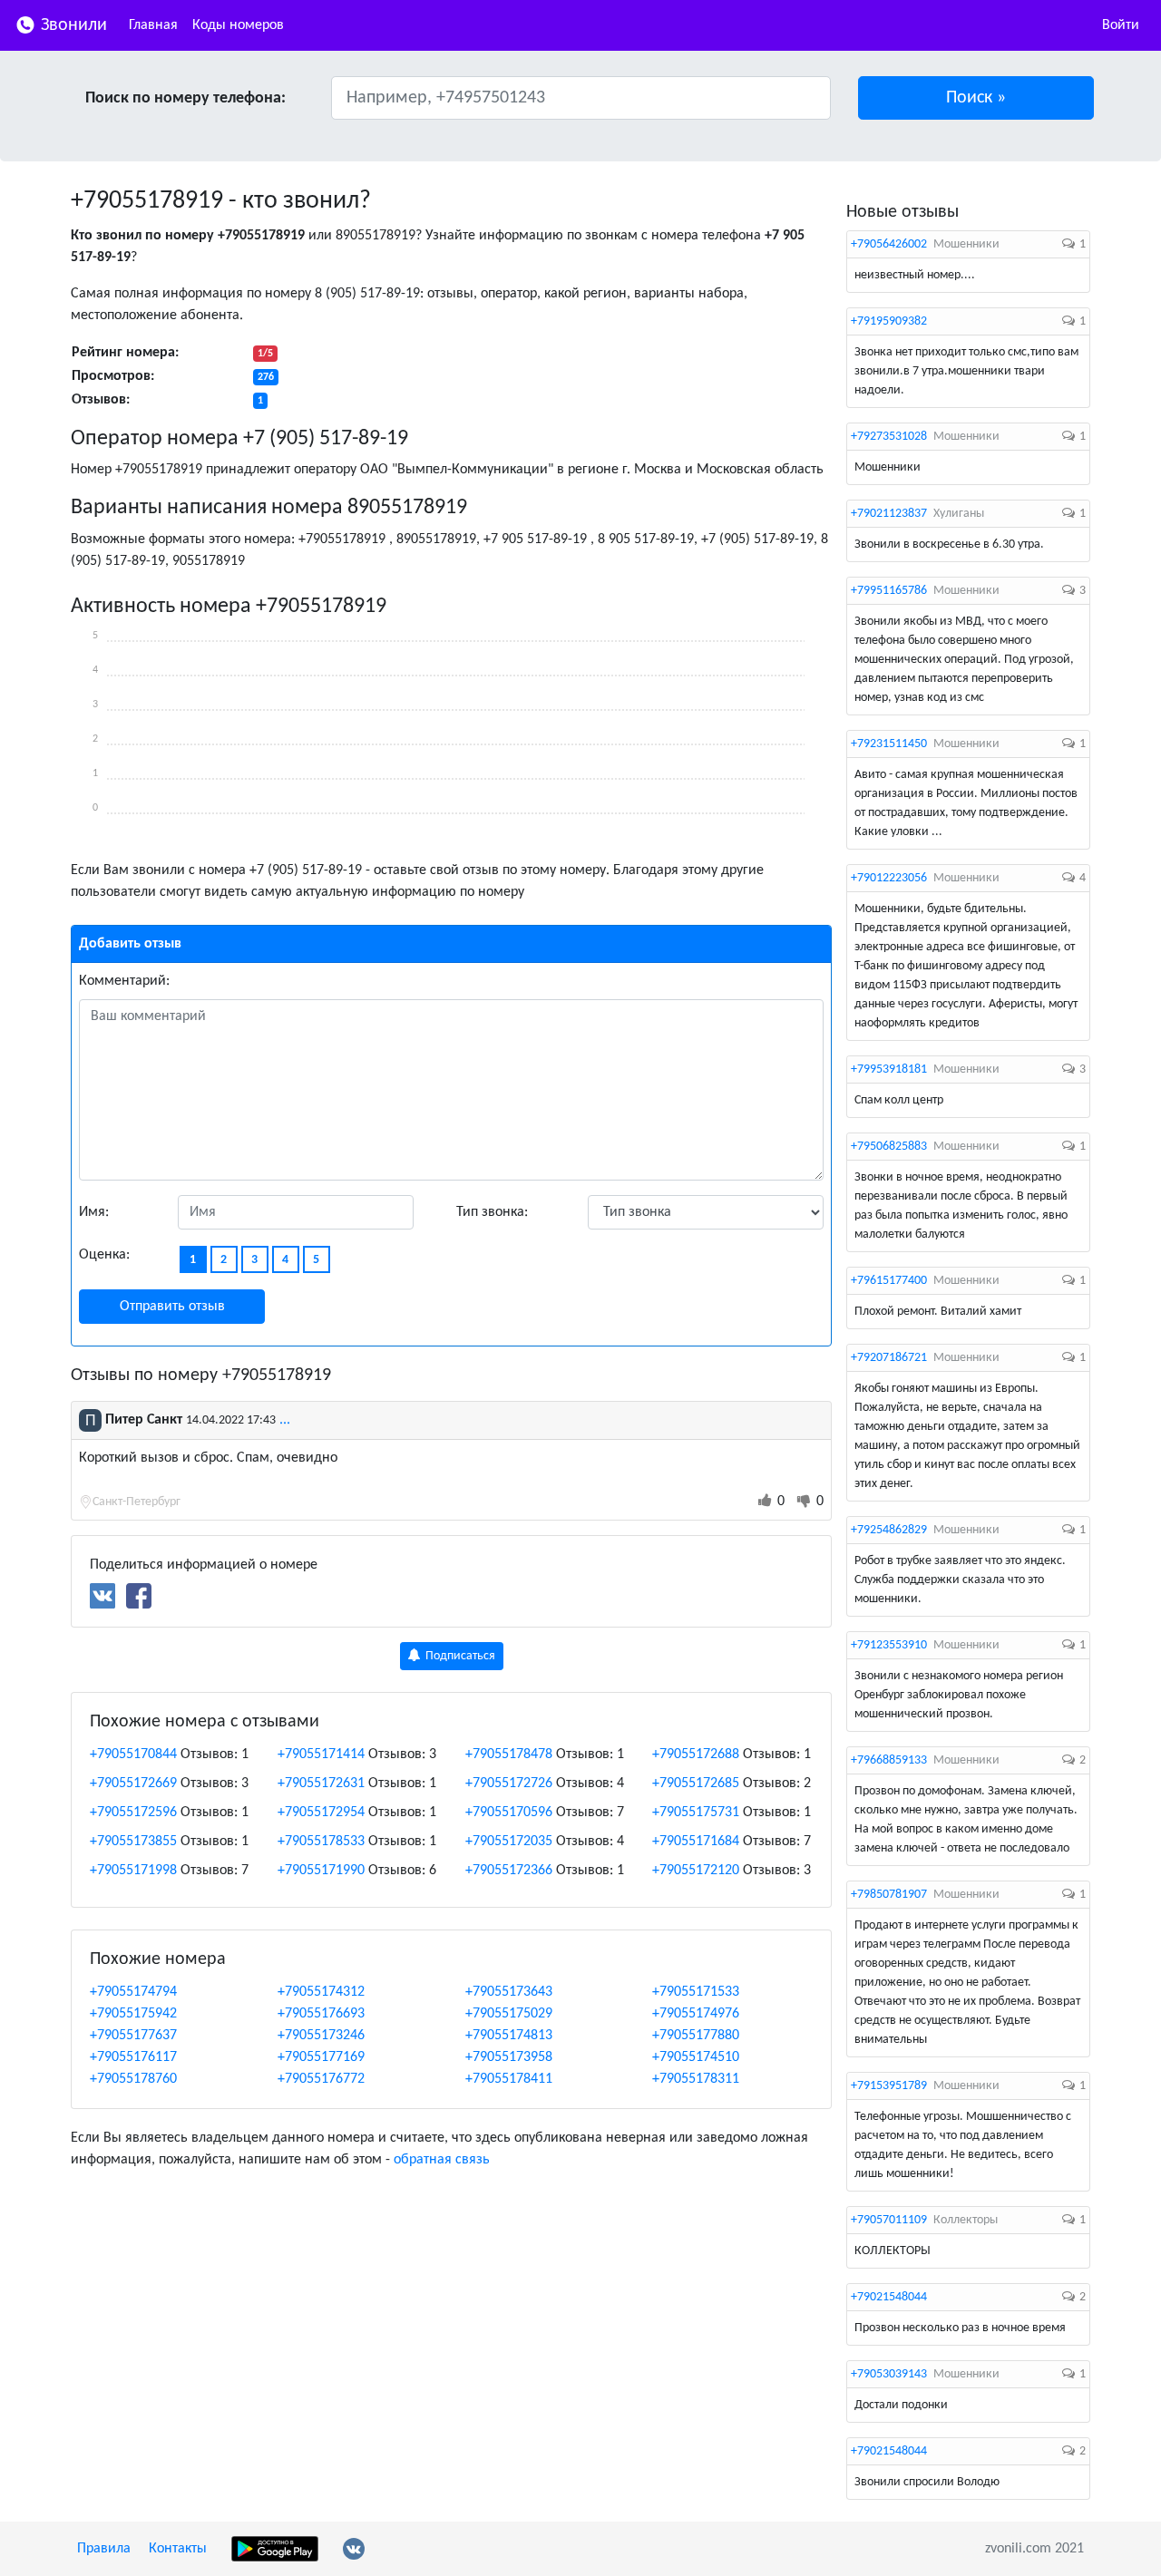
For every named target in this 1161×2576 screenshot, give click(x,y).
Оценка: (104, 1255)
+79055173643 (509, 1992)
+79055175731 (696, 1813)
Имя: (94, 1212)
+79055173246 (321, 2036)
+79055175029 (509, 2014)
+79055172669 (133, 1784)
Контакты (178, 2549)
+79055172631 (321, 1784)
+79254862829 (889, 1530)
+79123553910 (889, 1645)
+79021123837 (889, 514)
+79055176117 (133, 2057)
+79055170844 (133, 1755)
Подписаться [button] (459, 1656)
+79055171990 (321, 1871)
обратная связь (442, 2160)
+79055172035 (509, 1842)
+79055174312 (321, 1992)
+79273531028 (889, 437)
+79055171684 (696, 1842)
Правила (104, 2549)
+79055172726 (509, 1784)
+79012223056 (889, 878)
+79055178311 (696, 2079)
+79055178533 (321, 1842)
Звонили (72, 25)
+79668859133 (889, 1760)
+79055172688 (696, 1755)
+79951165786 (889, 591)
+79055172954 (321, 1813)
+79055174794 (133, 1992)
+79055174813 (509, 2036)
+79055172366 (509, 1871)
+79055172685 (696, 1784)
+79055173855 (133, 1842)
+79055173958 (509, 2057)
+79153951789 (889, 2086)
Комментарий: (124, 981)
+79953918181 (889, 1069)
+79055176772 (321, 2079)
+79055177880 (696, 2036)
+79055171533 (696, 1992)
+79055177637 (133, 2036)
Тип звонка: (492, 1212)
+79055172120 (696, 1871)
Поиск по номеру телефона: (185, 98)
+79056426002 (889, 244)
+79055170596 (509, 1813)
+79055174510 (696, 2057)
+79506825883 (889, 1147)
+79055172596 (133, 1813)
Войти (1121, 25)
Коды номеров (238, 25)
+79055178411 (509, 2079)
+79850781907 (889, 1895)
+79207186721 (889, 1358)
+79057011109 (889, 2220)
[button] (976, 98)
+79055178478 (509, 1755)
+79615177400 (889, 1281)
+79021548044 (889, 2297)
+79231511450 (889, 744)
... (285, 1420)
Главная (153, 25)
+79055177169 (321, 2057)
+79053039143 (889, 2374)
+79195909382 (889, 321)
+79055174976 (696, 2014)
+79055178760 (133, 2079)
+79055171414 (321, 1755)
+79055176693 (321, 2014)
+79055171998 (133, 1871)
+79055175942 (133, 2014)
